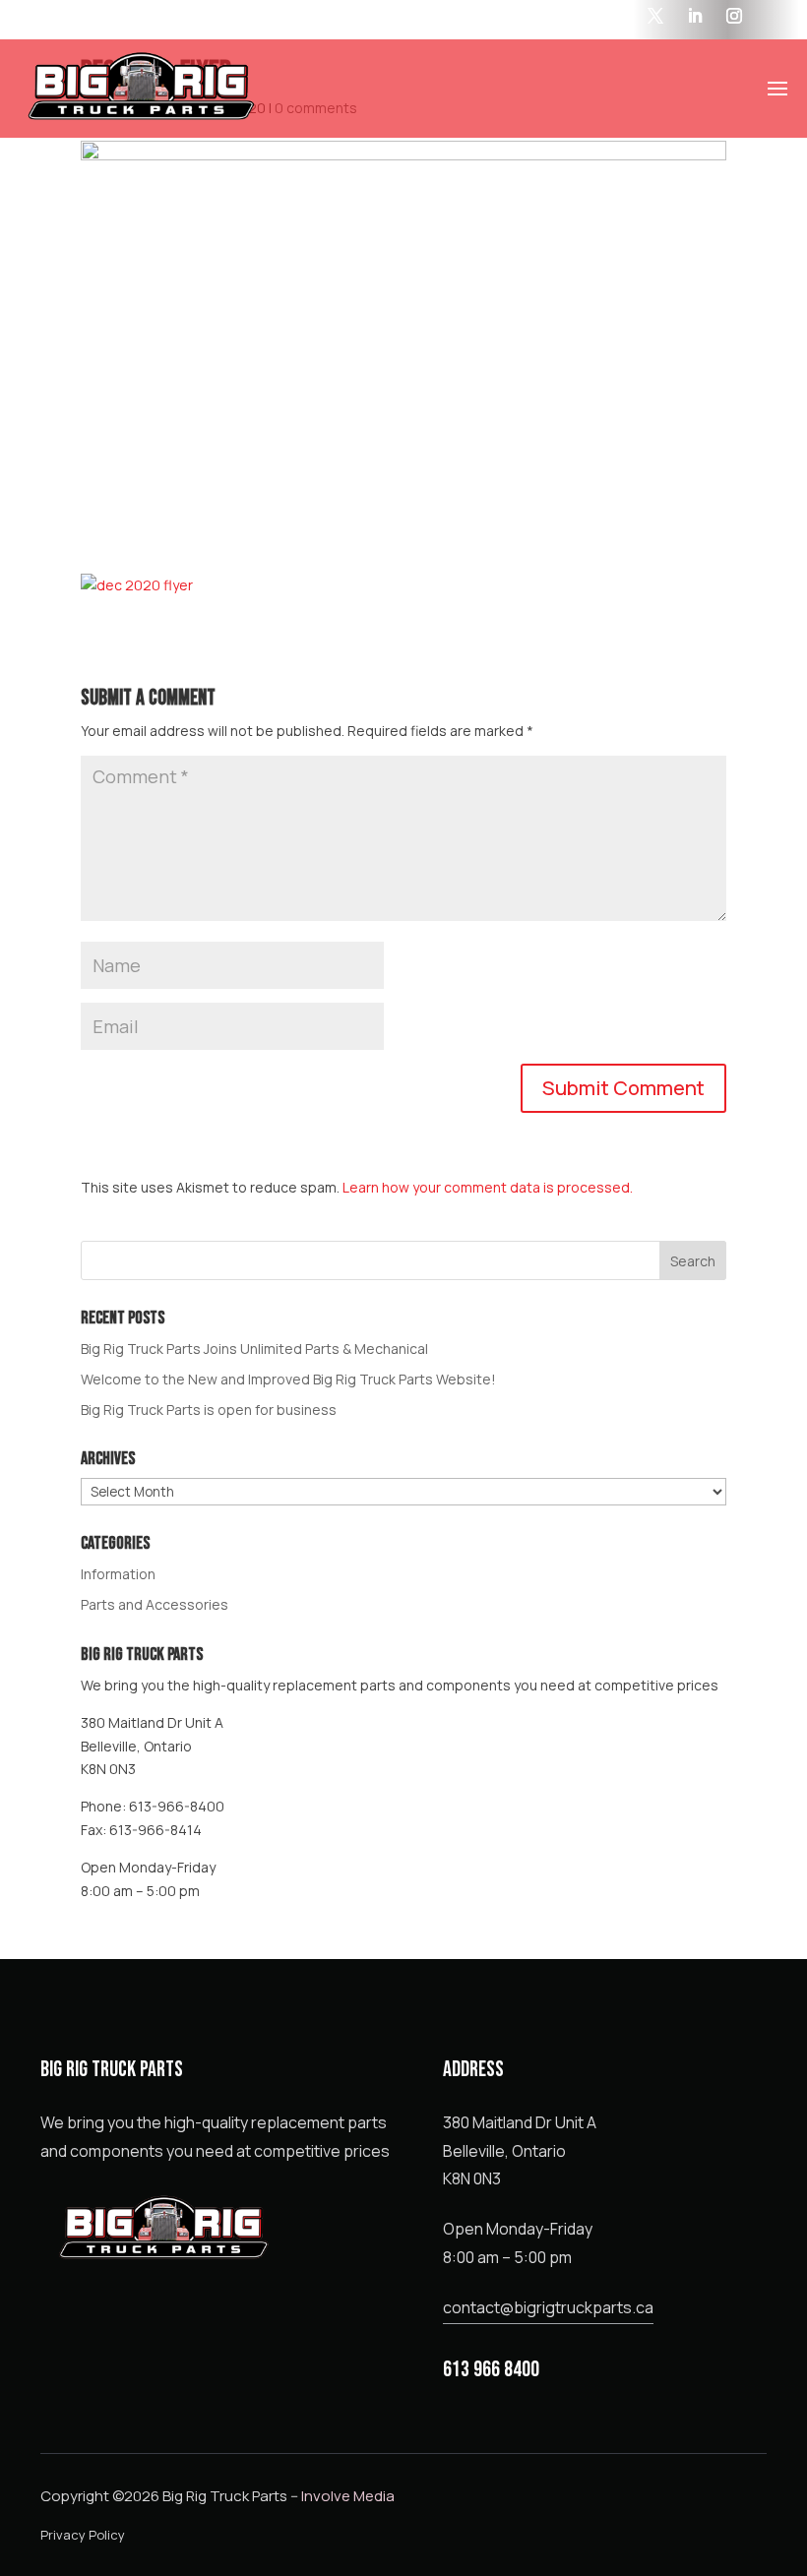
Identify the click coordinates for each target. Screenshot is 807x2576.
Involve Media (348, 2496)
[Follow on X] (655, 16)
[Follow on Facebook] (616, 16)
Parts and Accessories (155, 1604)
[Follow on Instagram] (734, 16)
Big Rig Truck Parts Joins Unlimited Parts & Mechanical (254, 1349)
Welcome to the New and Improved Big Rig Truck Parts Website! (288, 1379)
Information (118, 1574)
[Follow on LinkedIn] (695, 16)
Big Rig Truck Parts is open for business (209, 1410)
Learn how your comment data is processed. (488, 1187)
